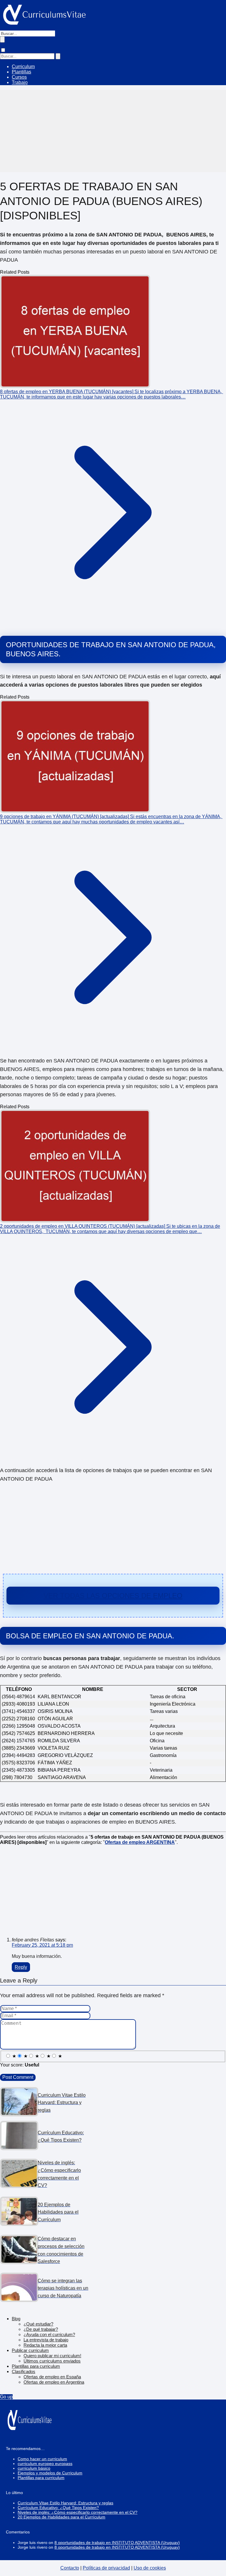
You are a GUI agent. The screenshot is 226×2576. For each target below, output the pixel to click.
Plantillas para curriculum (36, 2366)
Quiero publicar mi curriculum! (52, 2356)
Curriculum (23, 67)
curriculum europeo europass (45, 2464)
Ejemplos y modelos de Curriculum (50, 2473)
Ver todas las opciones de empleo (113, 1596)
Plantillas (21, 72)
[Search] (58, 56)
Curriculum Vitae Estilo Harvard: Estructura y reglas (65, 2503)
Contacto (70, 2568)
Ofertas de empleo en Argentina (54, 2382)
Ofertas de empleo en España (52, 2377)
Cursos (19, 77)
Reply (21, 1967)
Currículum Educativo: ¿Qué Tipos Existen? (58, 2508)
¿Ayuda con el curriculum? (49, 2334)
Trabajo (20, 82)
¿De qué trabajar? (41, 2329)
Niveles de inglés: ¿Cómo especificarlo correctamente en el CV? (78, 2512)
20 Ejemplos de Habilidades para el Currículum (62, 2517)
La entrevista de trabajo (46, 2340)
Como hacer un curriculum (42, 2459)
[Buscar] (2, 39)
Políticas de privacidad (106, 2568)
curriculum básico (34, 2468)
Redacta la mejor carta (45, 2345)
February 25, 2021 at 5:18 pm (42, 1945)
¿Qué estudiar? (38, 2324)
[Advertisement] (113, 131)
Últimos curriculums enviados (52, 2361)
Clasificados (24, 2371)
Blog (16, 2319)
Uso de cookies (150, 2568)
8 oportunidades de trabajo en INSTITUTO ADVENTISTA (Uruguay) (117, 2543)
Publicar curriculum (30, 2350)
